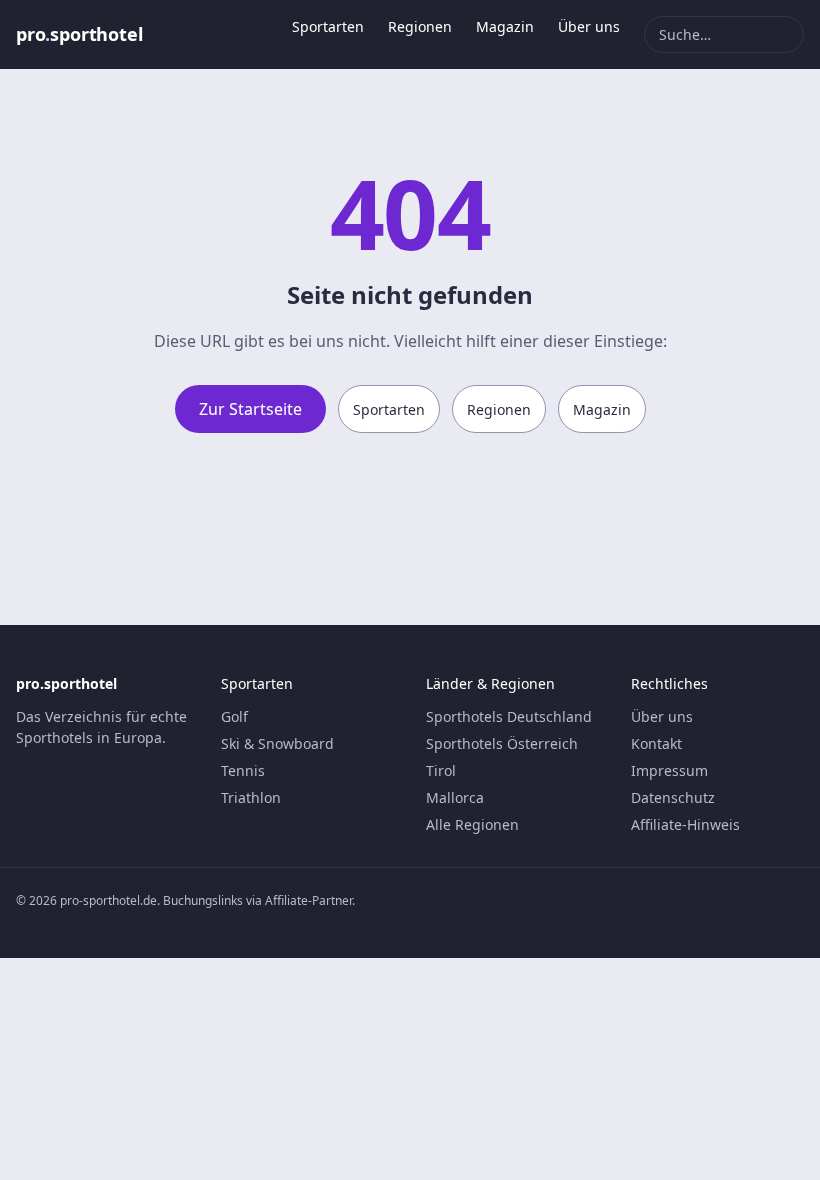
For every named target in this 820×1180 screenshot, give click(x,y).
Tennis (243, 770)
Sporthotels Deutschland (509, 716)
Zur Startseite (250, 409)
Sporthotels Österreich (502, 743)
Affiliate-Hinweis (685, 824)
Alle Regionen (472, 824)
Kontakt (656, 743)
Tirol (441, 770)
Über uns (589, 26)
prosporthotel (79, 34)
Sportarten (328, 26)
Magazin (505, 26)
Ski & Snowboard (277, 743)
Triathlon (251, 797)
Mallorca (455, 797)
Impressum (669, 770)
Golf (234, 716)
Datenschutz (673, 797)
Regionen (420, 26)
